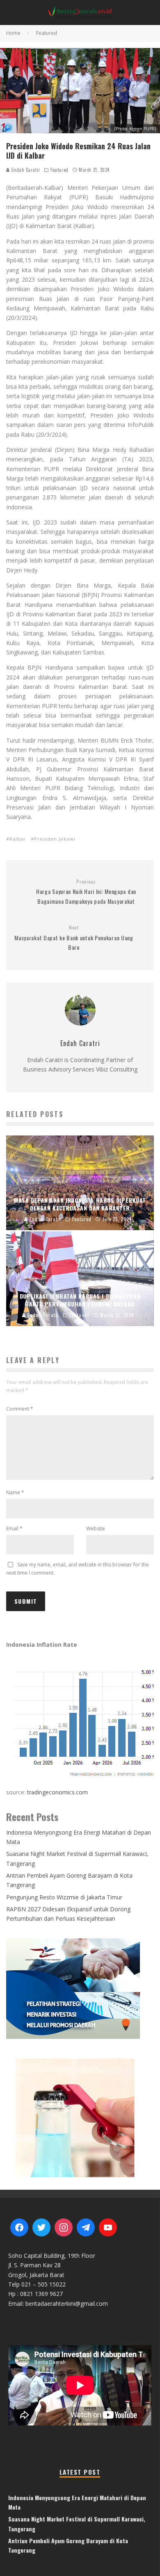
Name (15, 1492)
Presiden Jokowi (55, 839)
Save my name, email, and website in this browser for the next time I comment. (78, 1569)
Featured (59, 170)
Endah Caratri (25, 170)
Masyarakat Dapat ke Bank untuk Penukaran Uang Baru (74, 938)
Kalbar (18, 839)
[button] (80, 2117)
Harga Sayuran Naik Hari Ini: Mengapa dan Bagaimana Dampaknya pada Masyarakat (86, 892)
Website (96, 1529)
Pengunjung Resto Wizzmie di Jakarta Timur (64, 1897)
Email (14, 1529)
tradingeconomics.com (57, 1792)
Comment (20, 1409)
